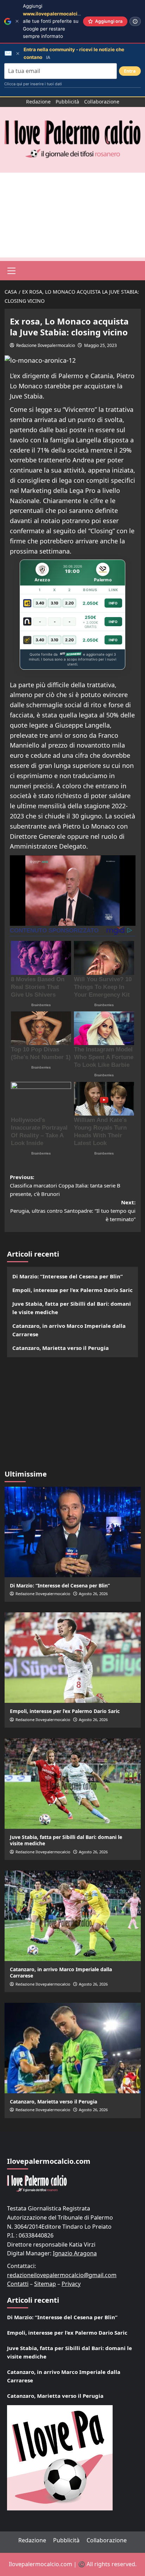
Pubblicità (67, 102)
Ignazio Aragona (75, 2253)
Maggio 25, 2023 (100, 345)
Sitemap (45, 2284)
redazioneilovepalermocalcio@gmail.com (62, 2275)
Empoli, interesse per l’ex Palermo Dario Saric (72, 1290)
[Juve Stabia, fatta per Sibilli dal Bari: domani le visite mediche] (73, 1784)
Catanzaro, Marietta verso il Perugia (61, 1348)
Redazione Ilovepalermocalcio (46, 345)
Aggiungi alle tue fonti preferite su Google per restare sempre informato (57, 21)
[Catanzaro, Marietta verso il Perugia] (73, 2048)
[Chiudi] (17, 21)
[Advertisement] (72, 215)
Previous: (65, 1185)
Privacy (71, 2284)
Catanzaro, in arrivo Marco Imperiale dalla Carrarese (69, 1330)
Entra (130, 71)
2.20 (70, 603)
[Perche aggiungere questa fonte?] (135, 21)
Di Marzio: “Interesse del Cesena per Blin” (68, 1276)
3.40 (40, 603)
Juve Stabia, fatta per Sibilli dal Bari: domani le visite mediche (72, 1308)
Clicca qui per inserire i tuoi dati (33, 84)
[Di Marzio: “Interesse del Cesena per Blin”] (73, 1532)
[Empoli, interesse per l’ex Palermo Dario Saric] (73, 1658)
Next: (73, 1211)
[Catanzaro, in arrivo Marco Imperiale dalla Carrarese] (73, 1916)
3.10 (55, 603)
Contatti (18, 2284)
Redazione (38, 102)
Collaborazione (102, 102)
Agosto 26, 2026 (93, 1594)
